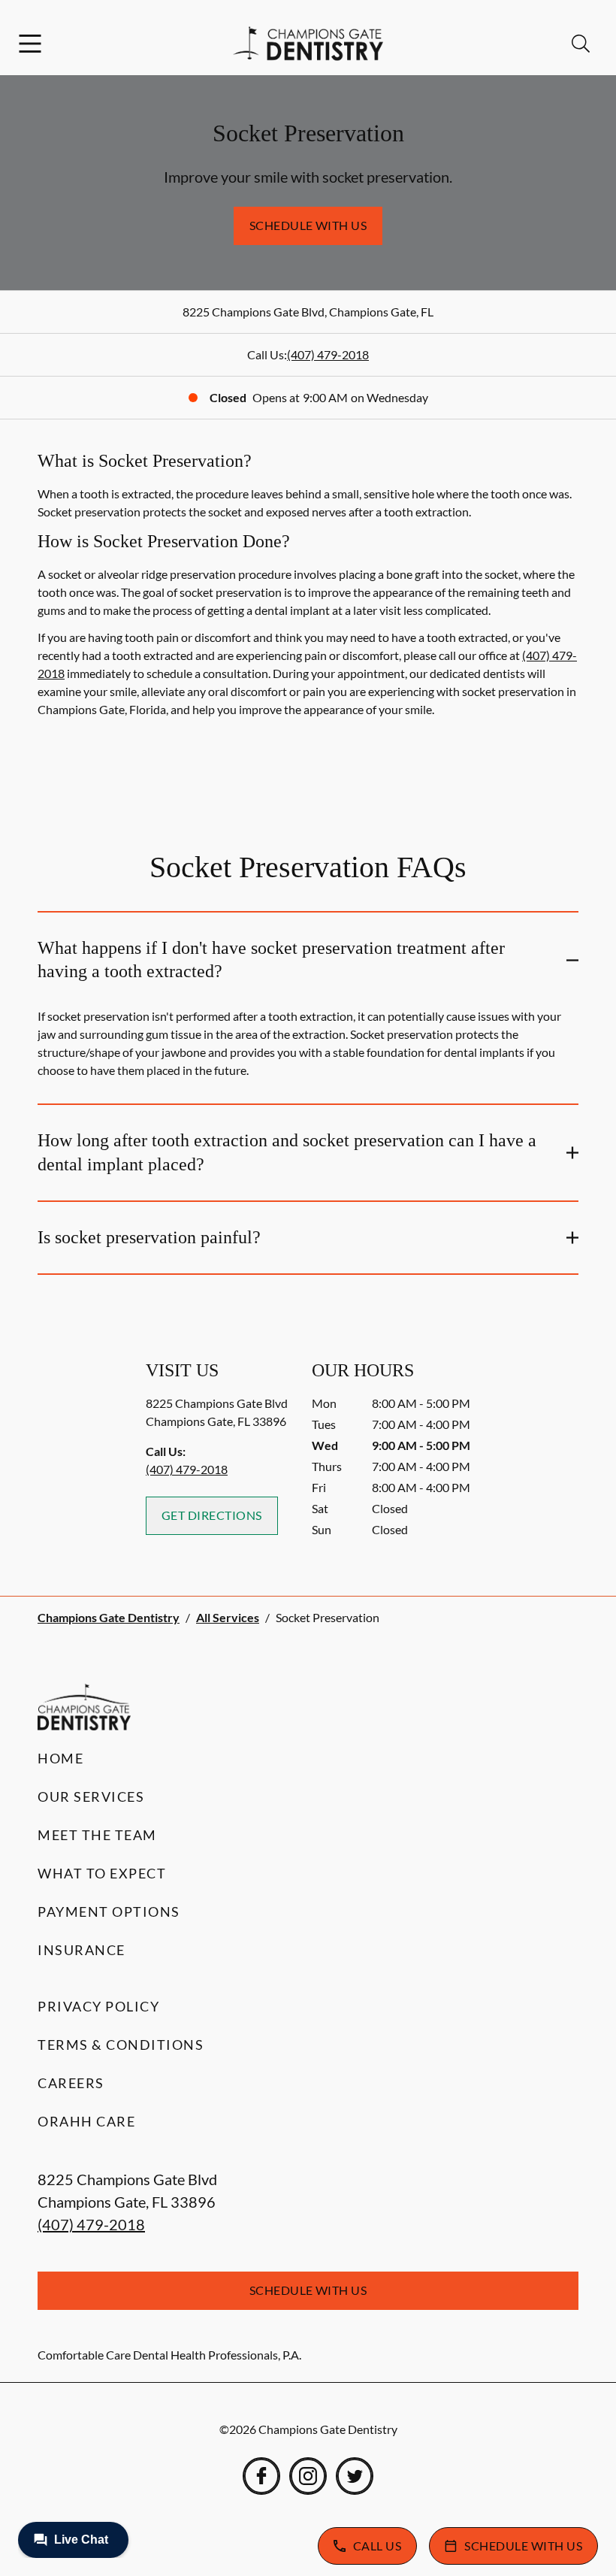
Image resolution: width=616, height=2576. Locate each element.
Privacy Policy (98, 2006)
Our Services (91, 1797)
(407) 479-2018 (328, 354)
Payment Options (109, 1912)
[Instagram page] (308, 2476)
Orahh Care (86, 2121)
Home (60, 1758)
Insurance (82, 1950)
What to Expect (102, 1873)
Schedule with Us (308, 225)
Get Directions (212, 1515)
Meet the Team (97, 1835)
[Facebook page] (261, 2476)
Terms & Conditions (121, 2045)
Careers (71, 2083)
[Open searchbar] (581, 44)
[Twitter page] (355, 2476)
